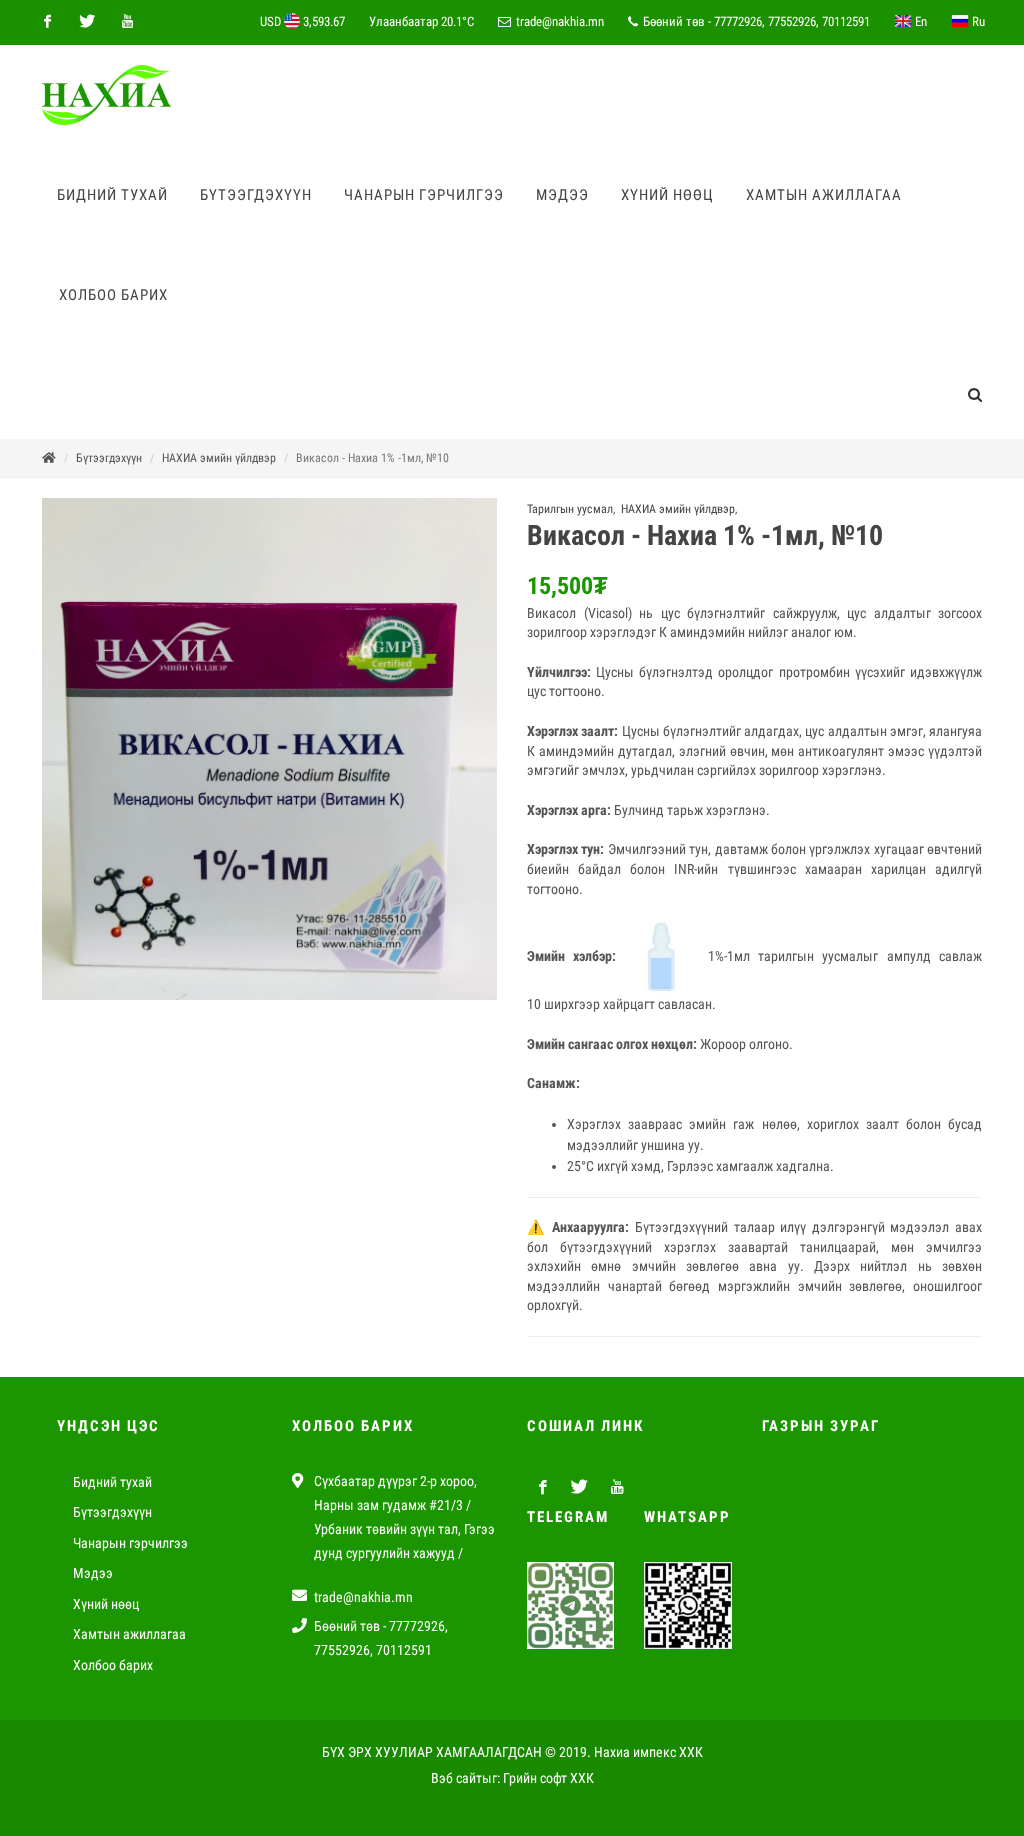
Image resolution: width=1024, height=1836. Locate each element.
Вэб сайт (456, 1778)
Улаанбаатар (421, 21)
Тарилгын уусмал (570, 509)
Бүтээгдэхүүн (109, 458)
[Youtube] (127, 22)
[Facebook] (47, 22)
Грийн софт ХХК (548, 1778)
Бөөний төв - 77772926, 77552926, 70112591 (755, 21)
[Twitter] (87, 22)
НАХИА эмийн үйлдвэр (219, 458)
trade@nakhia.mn (560, 21)
